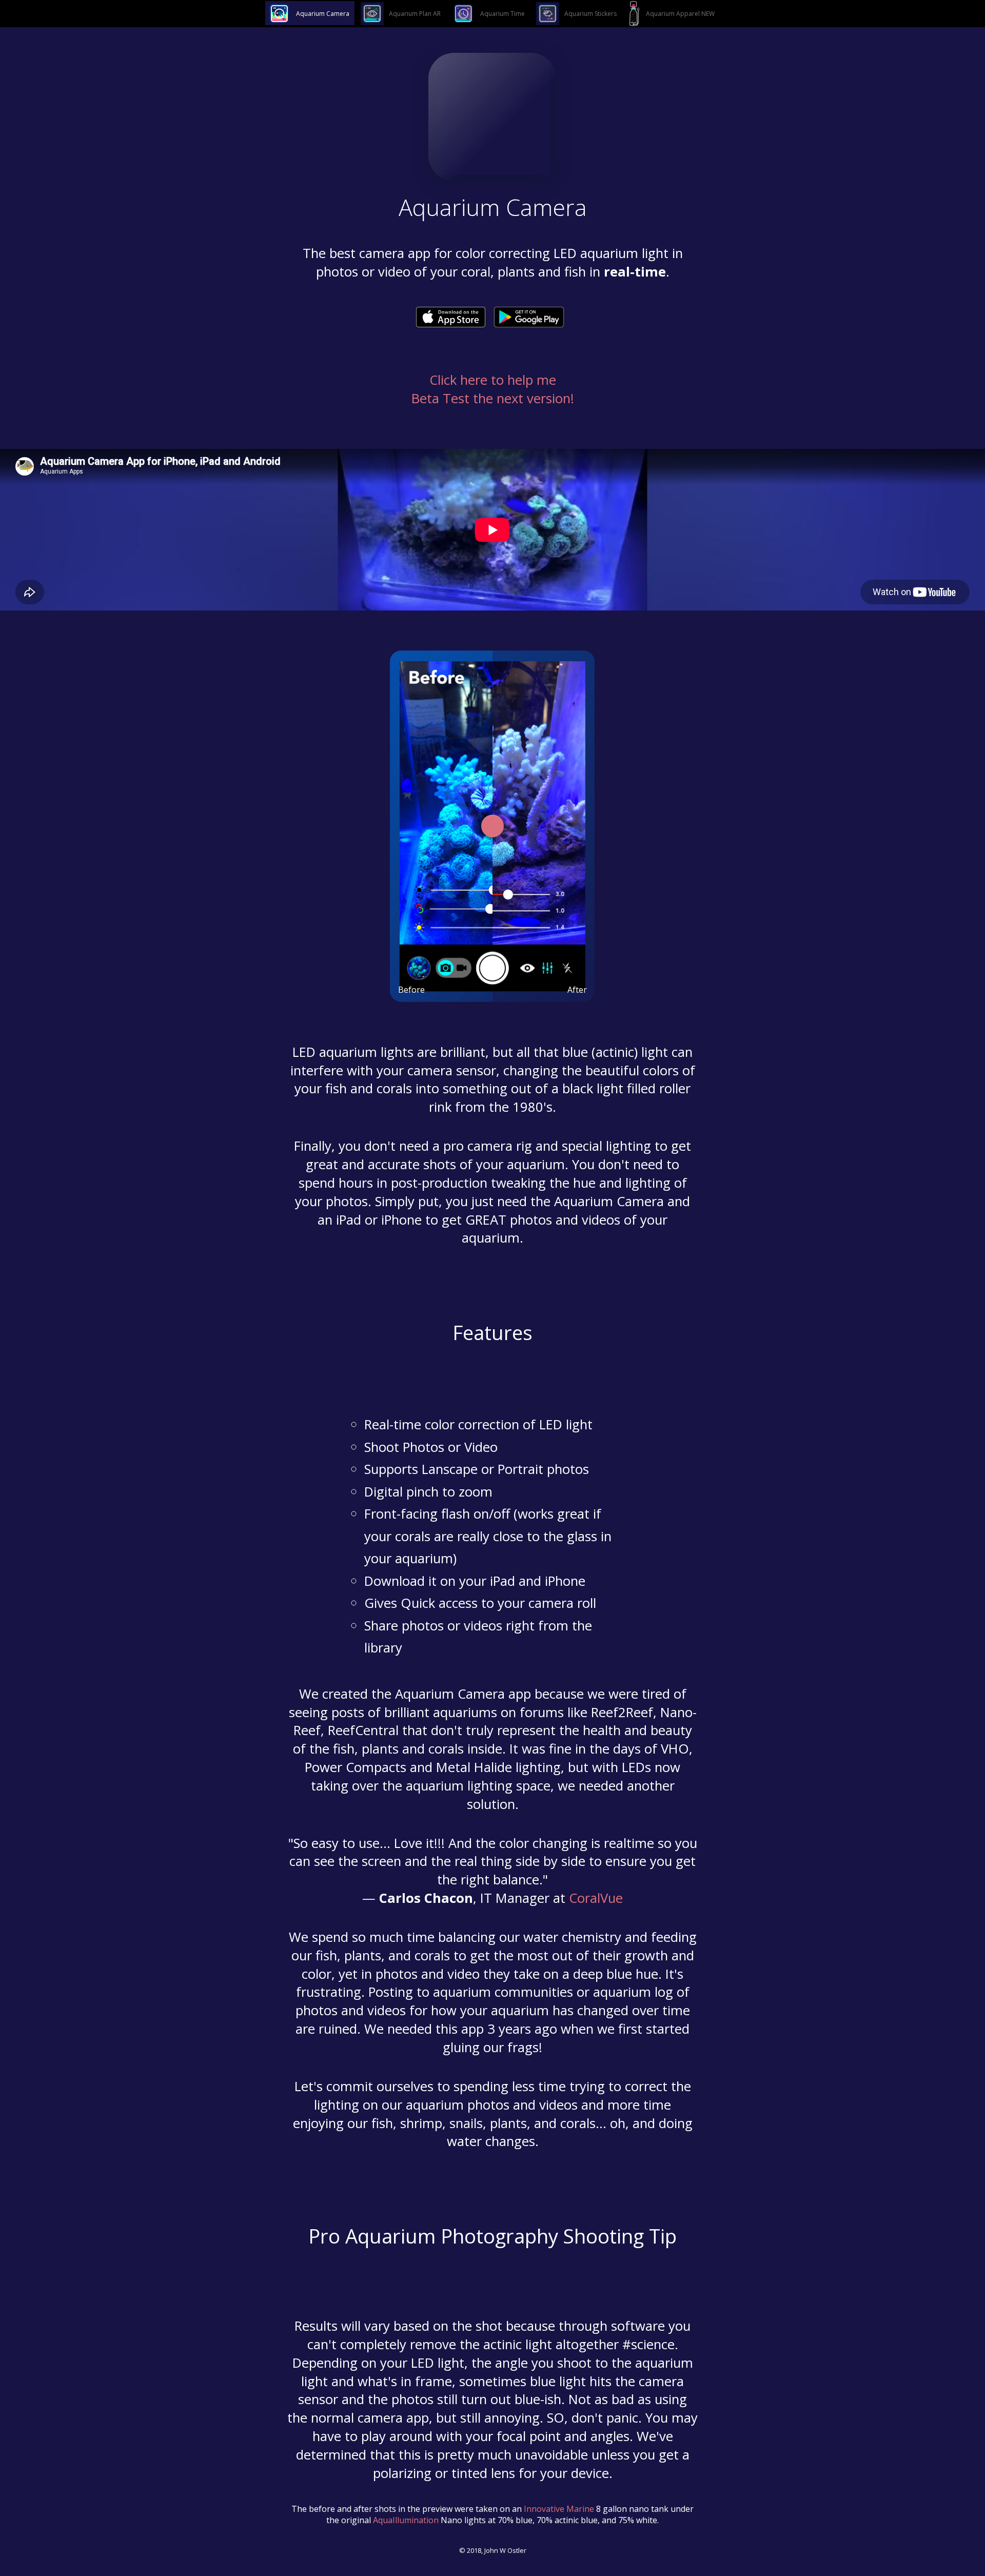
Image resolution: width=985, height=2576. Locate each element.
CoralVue (596, 1898)
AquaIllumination (406, 2520)
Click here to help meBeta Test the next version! (493, 389)
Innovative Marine (559, 2509)
